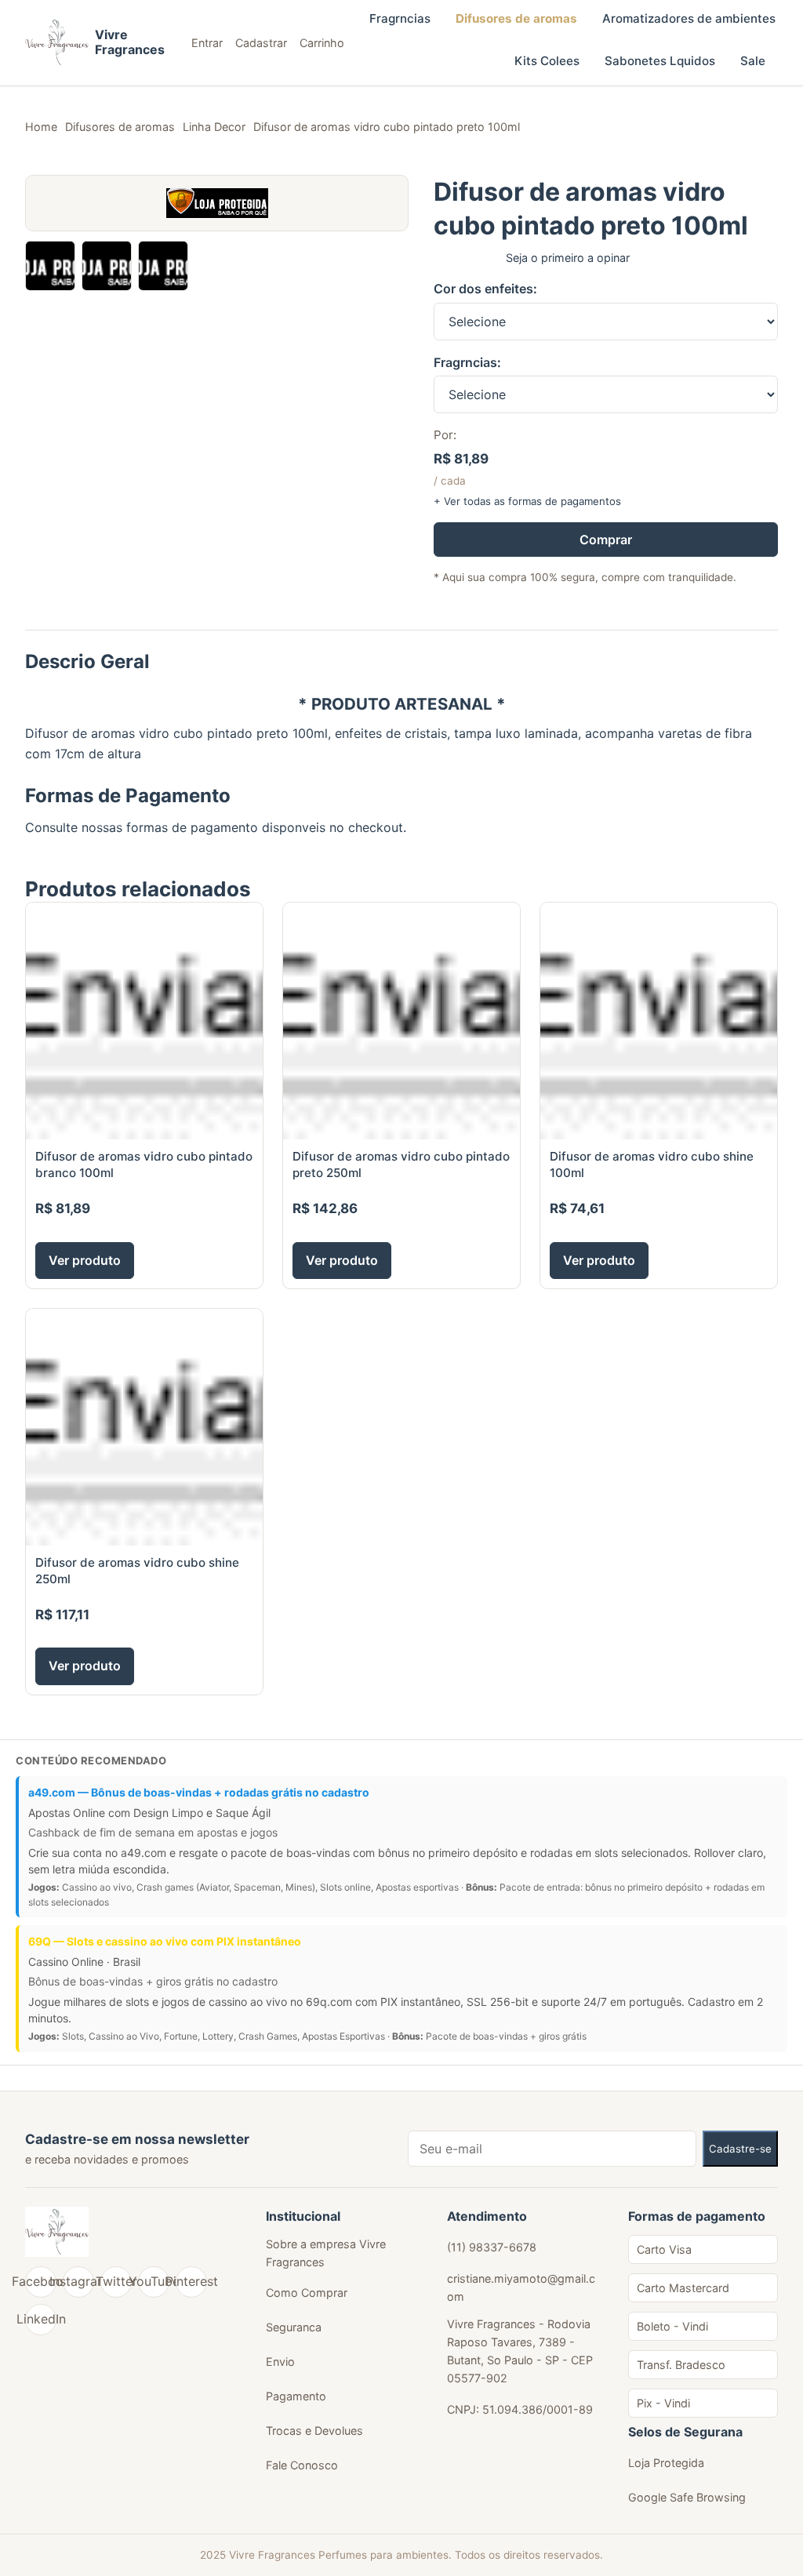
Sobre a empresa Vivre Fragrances (326, 2253)
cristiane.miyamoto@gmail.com (521, 2287)
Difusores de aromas (516, 18)
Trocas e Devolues (314, 2431)
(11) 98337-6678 (492, 2247)
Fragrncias (400, 18)
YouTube (154, 2281)
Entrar (207, 43)
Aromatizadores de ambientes (689, 18)
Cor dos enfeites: (485, 289)
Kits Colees (547, 61)
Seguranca (294, 2327)
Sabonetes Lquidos (660, 61)
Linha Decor (214, 127)
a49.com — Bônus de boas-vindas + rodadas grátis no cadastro (199, 1792)
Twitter (116, 2281)
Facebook (41, 2281)
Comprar (606, 540)
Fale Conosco (302, 2465)
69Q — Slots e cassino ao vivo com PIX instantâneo (165, 1941)
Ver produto (85, 1260)
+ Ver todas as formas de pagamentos (527, 501)
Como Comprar (307, 2293)
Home (41, 127)
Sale (753, 61)
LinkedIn (41, 2319)
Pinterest (191, 2281)
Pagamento (296, 2396)
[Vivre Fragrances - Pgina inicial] (57, 2232)
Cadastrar (261, 43)
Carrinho (322, 43)
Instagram (78, 2281)
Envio (280, 2362)
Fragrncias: (467, 362)
